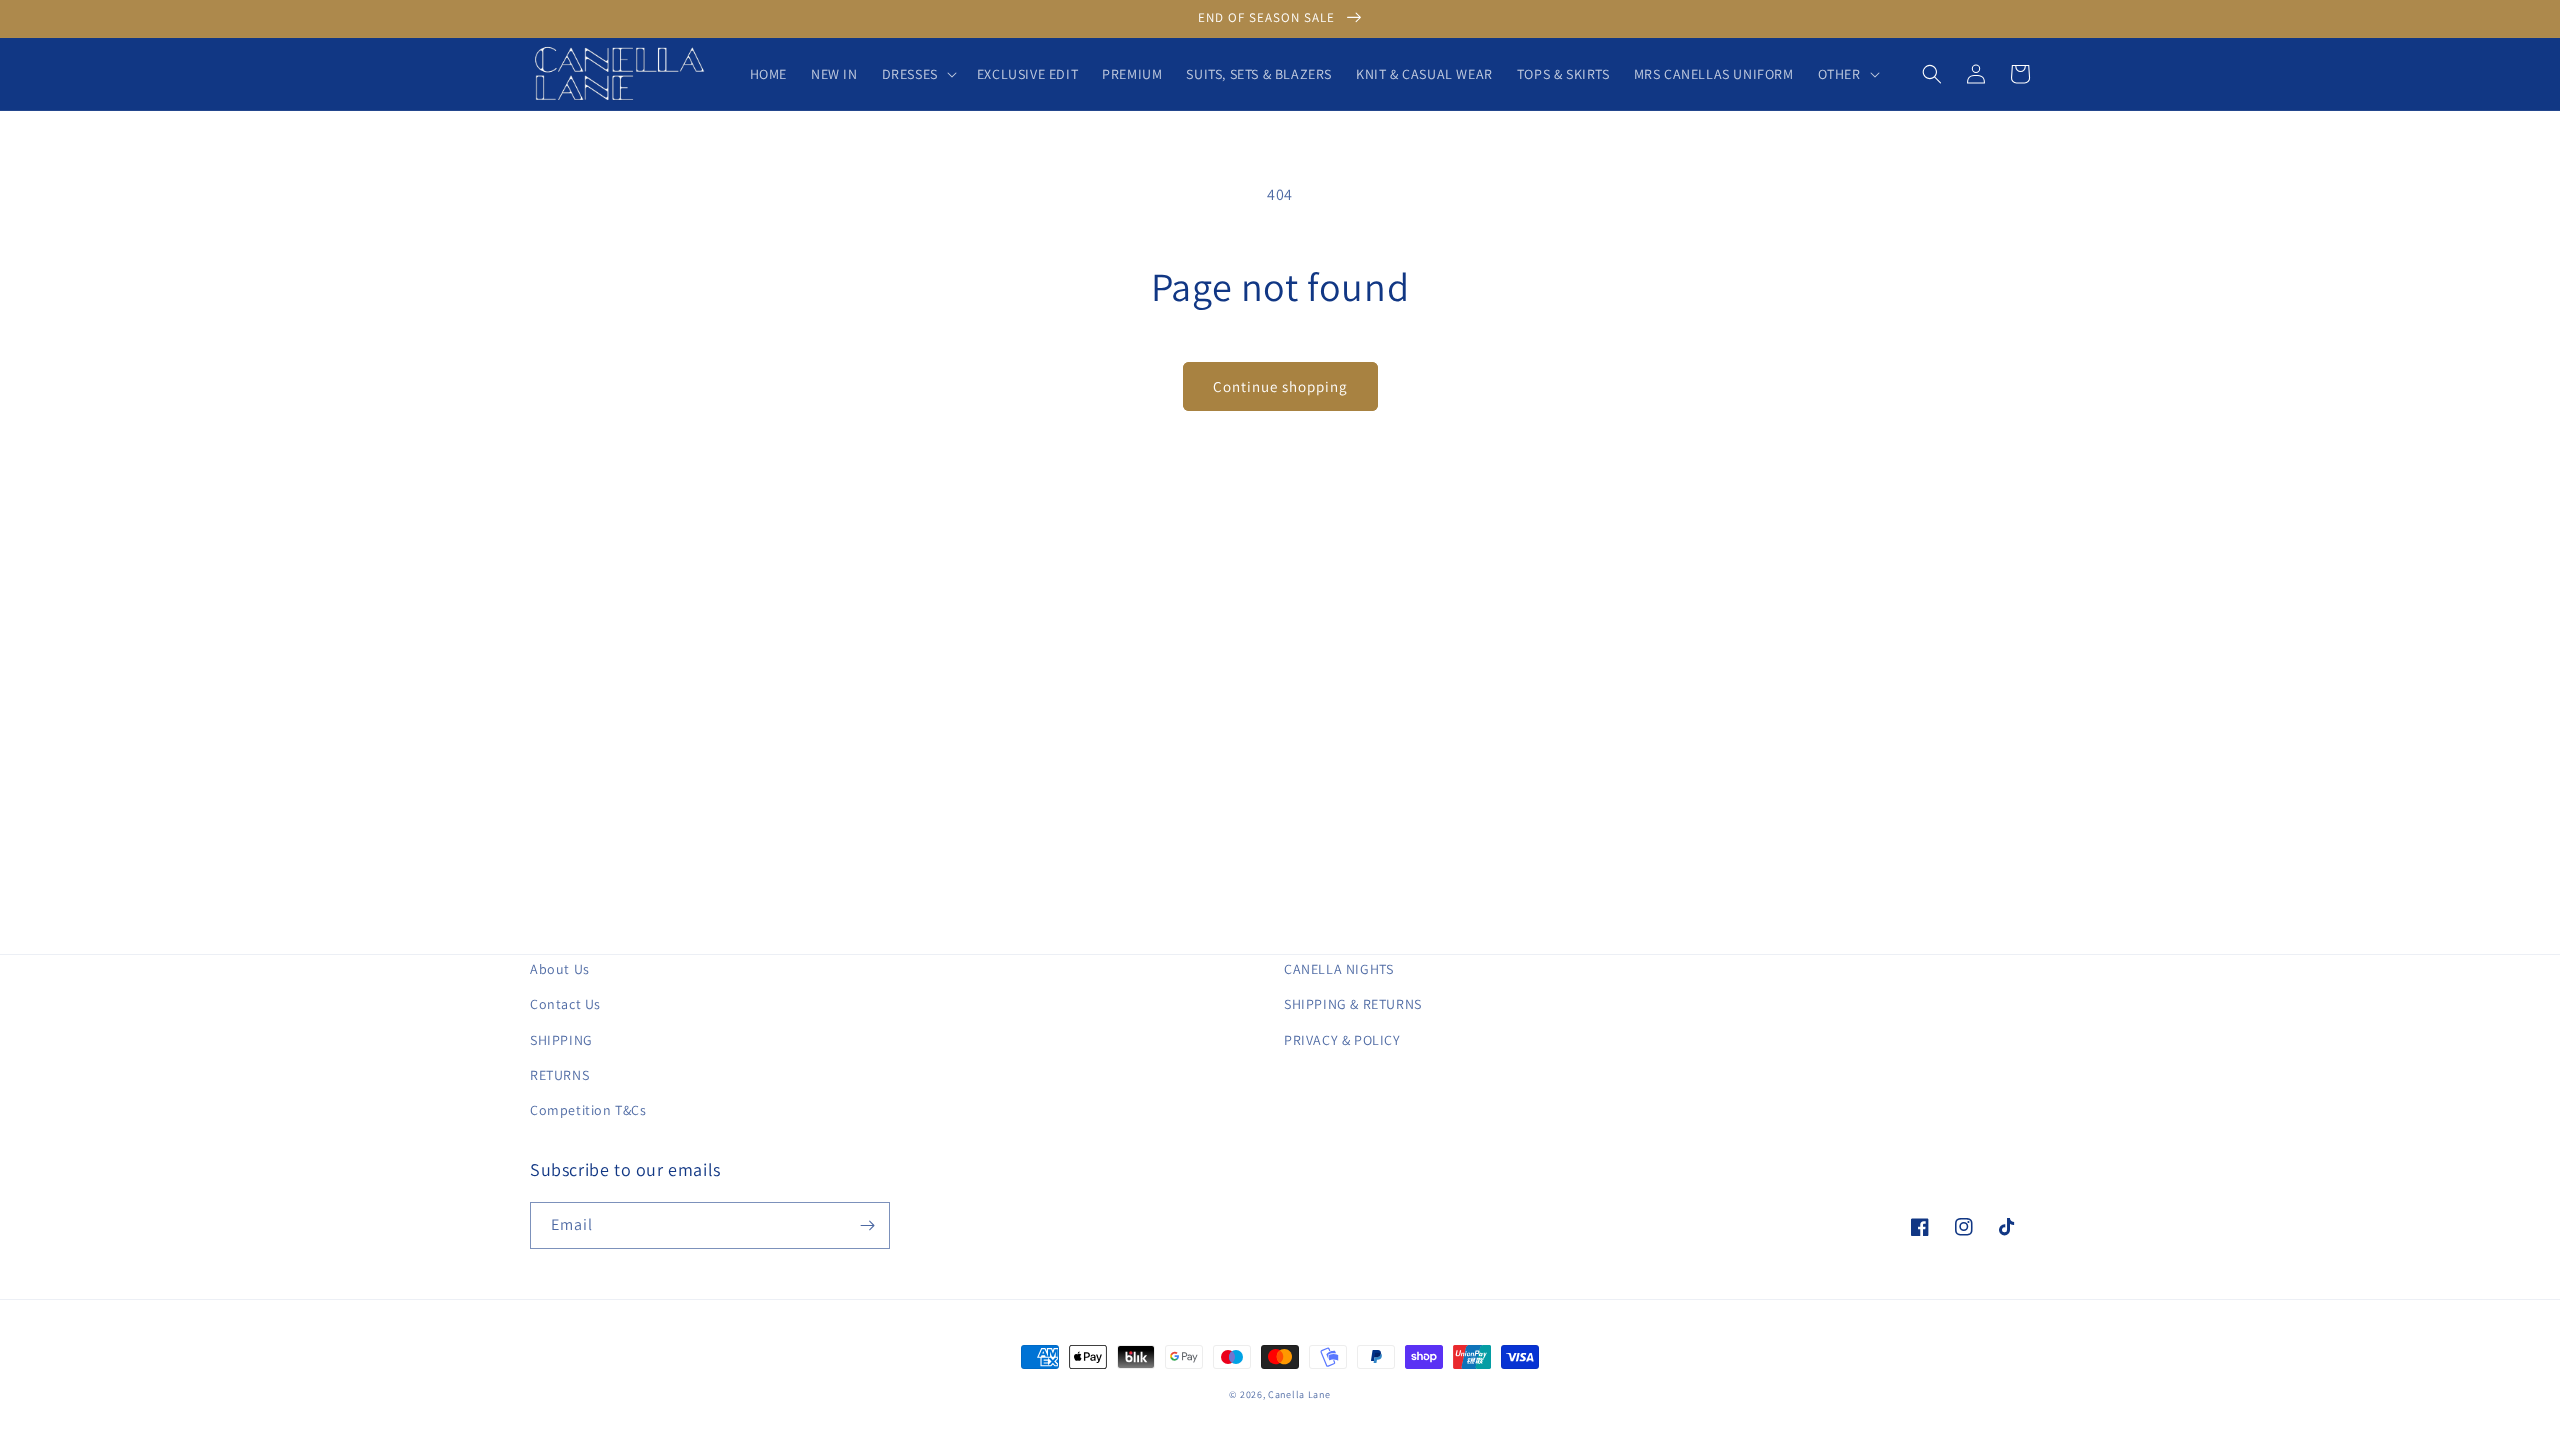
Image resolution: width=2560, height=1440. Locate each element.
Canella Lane (1299, 1394)
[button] (917, 74)
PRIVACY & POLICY (1342, 1040)
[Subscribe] (867, 1225)
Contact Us (565, 1004)
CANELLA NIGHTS (1338, 969)
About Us (560, 969)
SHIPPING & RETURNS (1353, 1004)
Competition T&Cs (588, 1110)
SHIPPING (561, 1040)
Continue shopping (1280, 386)
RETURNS (559, 1075)
